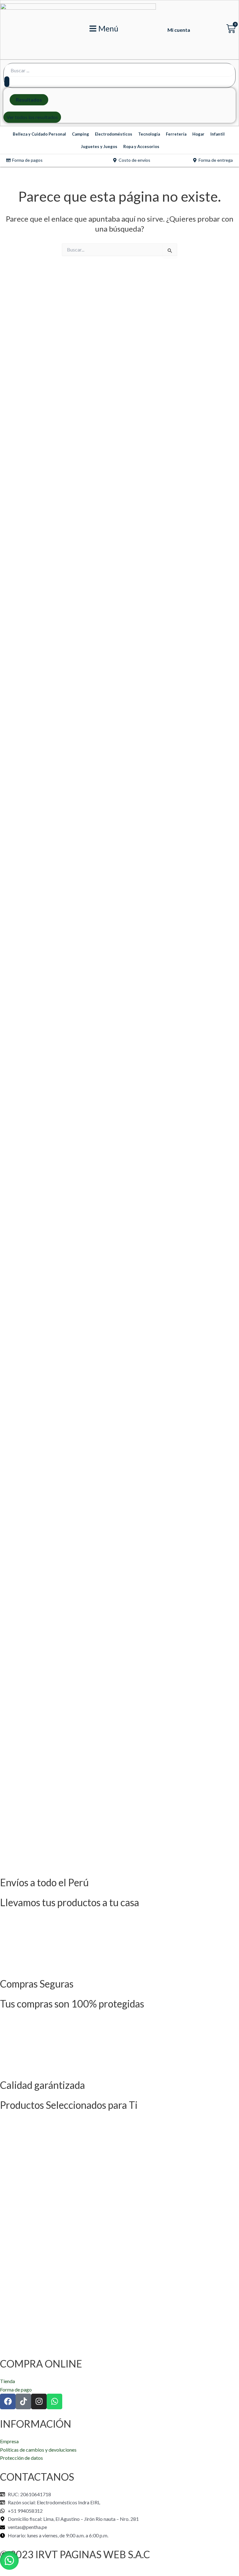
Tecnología (149, 134)
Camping (80, 134)
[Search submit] (7, 82)
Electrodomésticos (114, 134)
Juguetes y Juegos (99, 146)
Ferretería (176, 134)
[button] (9, 2560)
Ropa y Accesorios (141, 146)
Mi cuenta (179, 30)
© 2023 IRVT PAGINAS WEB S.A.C (75, 2554)
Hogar (198, 134)
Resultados (29, 100)
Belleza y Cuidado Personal (39, 134)
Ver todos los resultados (32, 117)
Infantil (218, 134)
